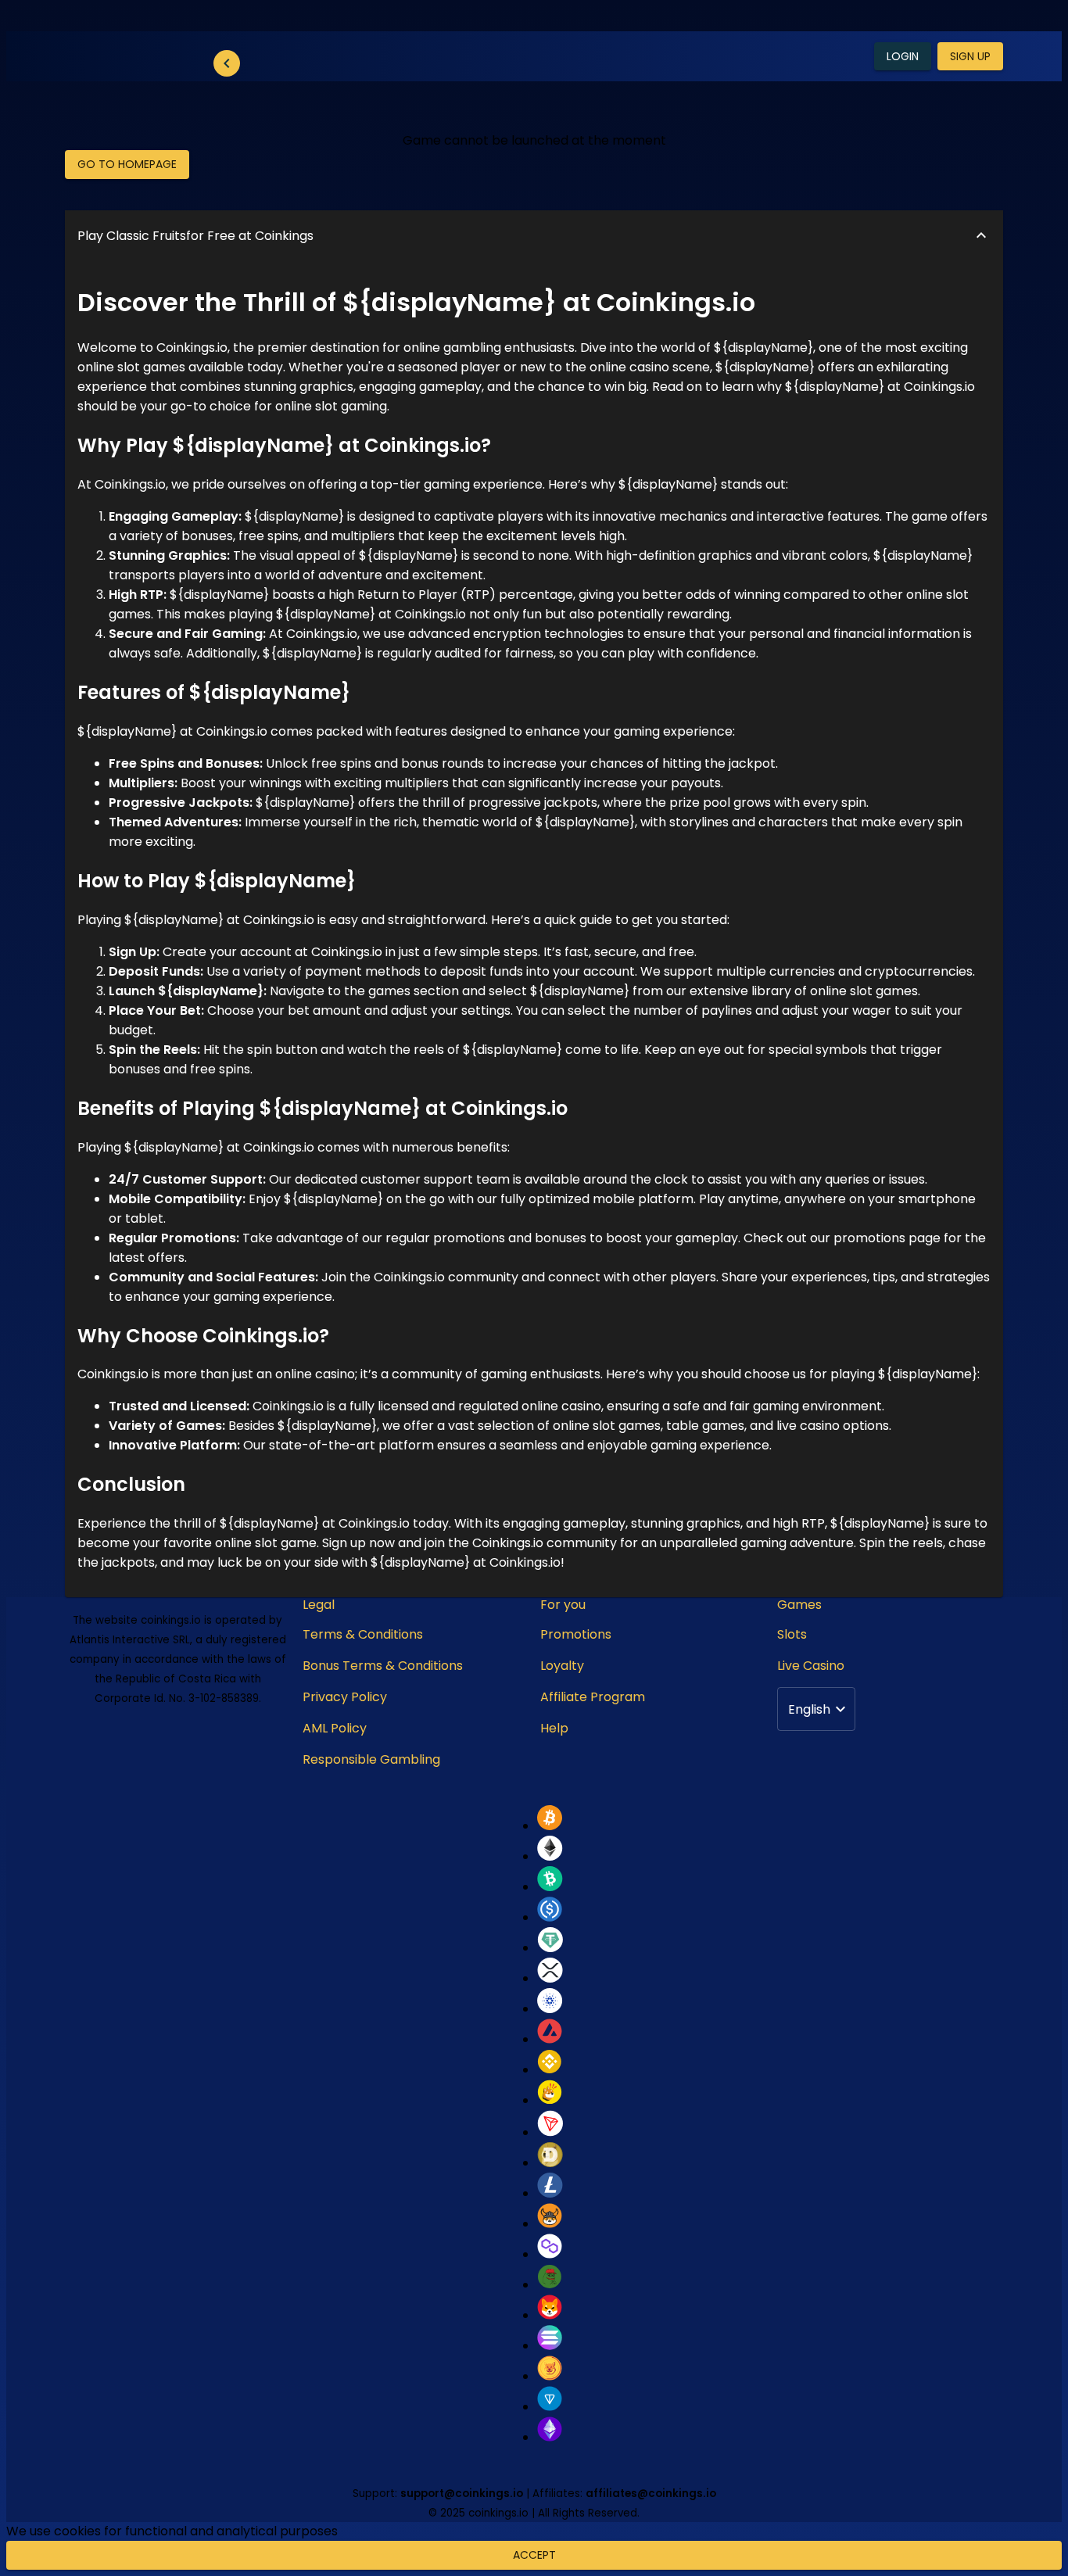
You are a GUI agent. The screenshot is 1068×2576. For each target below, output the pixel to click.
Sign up (970, 56)
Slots (792, 1634)
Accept (534, 2555)
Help (554, 1728)
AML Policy (335, 1728)
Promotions (576, 1634)
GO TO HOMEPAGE (127, 164)
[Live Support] (1012, 2495)
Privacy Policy (345, 1697)
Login (903, 56)
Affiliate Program (593, 1697)
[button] (534, 236)
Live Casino (811, 1666)
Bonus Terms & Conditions (383, 1666)
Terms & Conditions (363, 1634)
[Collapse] (227, 63)
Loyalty (562, 1666)
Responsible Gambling (371, 1759)
